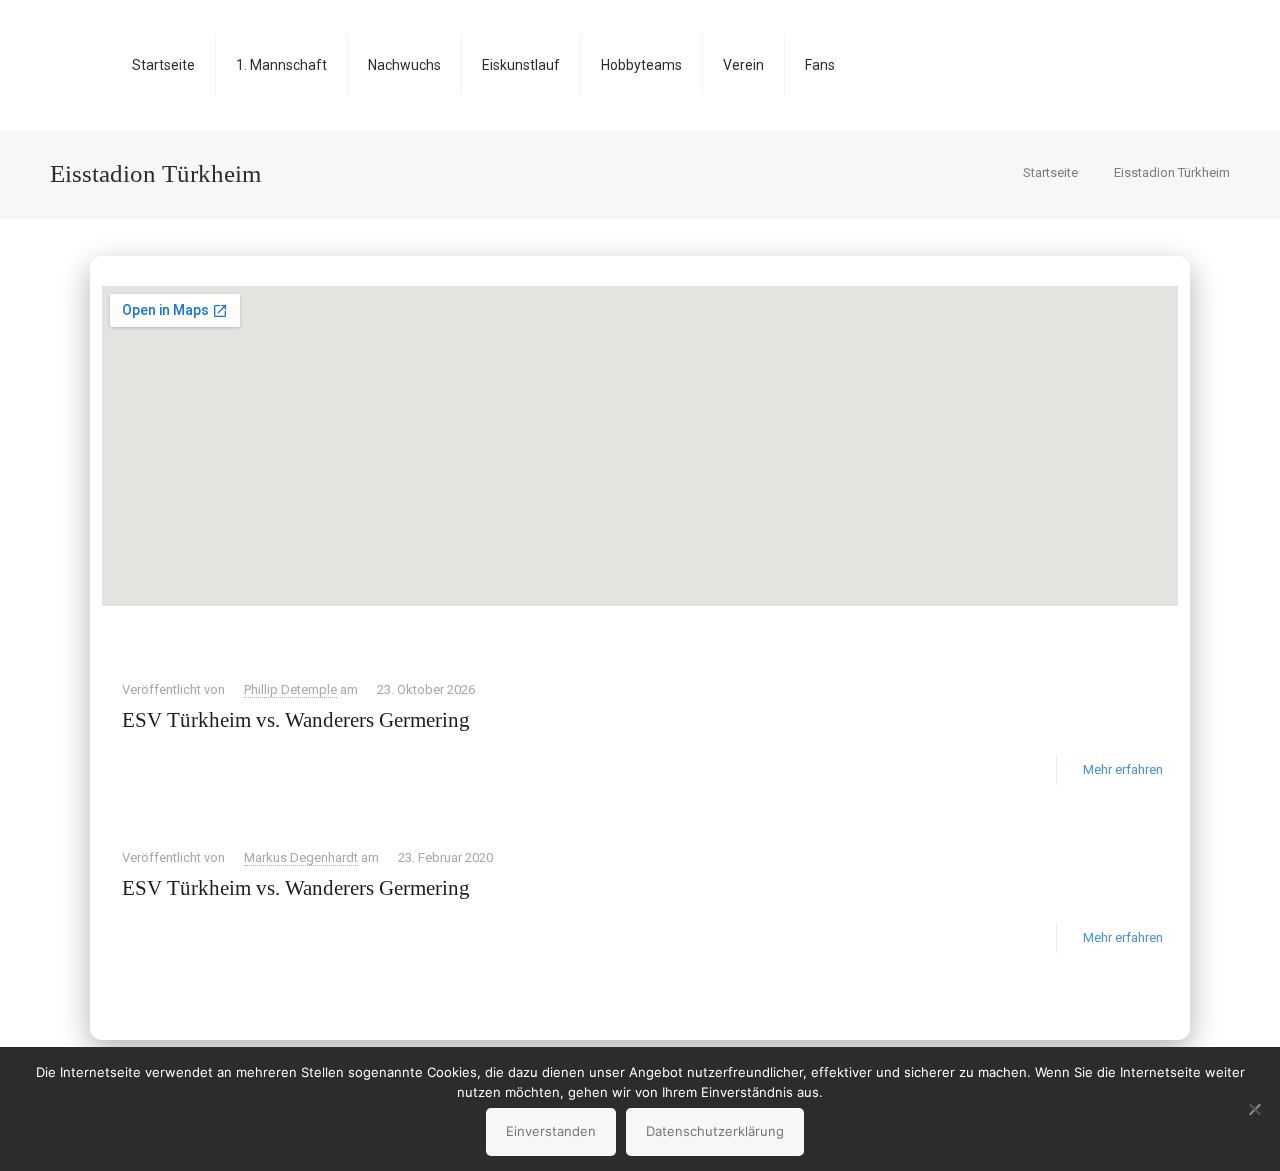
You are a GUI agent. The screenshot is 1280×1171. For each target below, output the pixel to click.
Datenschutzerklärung (715, 1131)
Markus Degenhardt (301, 857)
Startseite (1050, 172)
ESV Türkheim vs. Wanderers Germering (296, 720)
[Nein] (1255, 1109)
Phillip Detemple (290, 689)
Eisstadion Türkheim (1172, 172)
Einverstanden (551, 1131)
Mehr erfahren (1123, 769)
